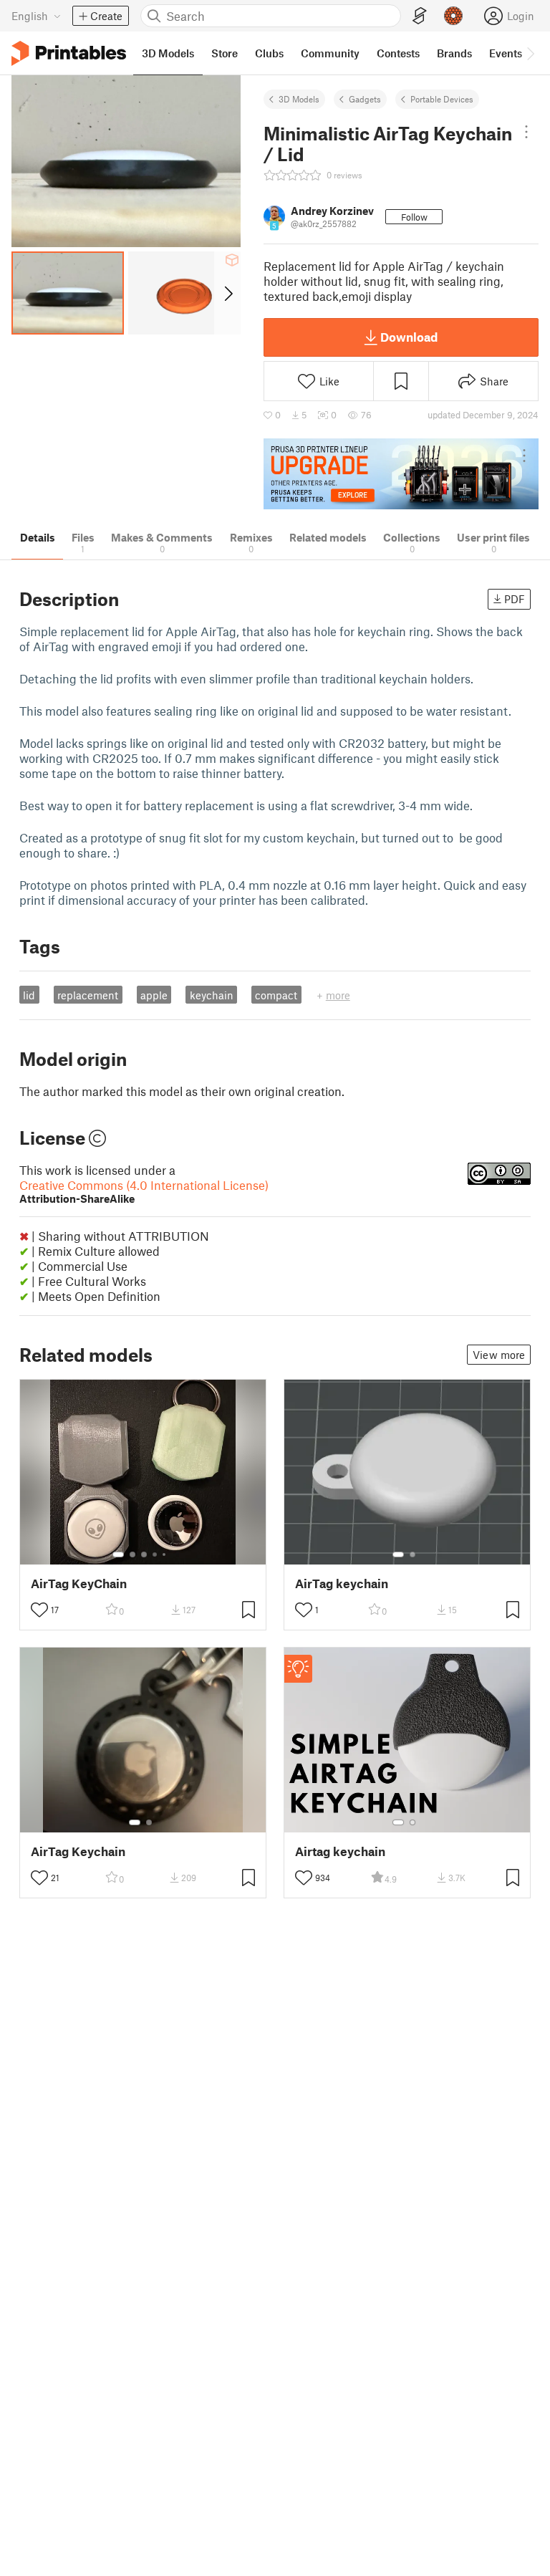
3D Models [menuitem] (168, 53)
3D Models (299, 99)
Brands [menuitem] (454, 53)
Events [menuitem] (506, 53)
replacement (88, 995)
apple (154, 995)
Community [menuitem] (330, 53)
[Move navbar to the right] (530, 53)
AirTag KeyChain (79, 1583)
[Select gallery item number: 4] (155, 1554)
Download (409, 337)
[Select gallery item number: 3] (144, 1554)
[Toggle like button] (39, 1610)
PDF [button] (515, 599)
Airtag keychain (340, 1851)
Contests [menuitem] (398, 53)
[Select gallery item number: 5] (165, 1554)
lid (29, 995)
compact (276, 995)
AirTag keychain (342, 1583)
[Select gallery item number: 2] (132, 1554)
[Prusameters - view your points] (453, 16)
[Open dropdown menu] (526, 132)
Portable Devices (442, 99)
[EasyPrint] (420, 16)
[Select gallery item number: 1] (118, 1554)
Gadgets (365, 99)
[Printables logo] (69, 53)
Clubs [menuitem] (269, 53)
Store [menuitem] (225, 53)
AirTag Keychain (78, 1851)
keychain (212, 995)
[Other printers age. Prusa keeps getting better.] (401, 474)
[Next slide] (227, 293)
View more (499, 1355)
